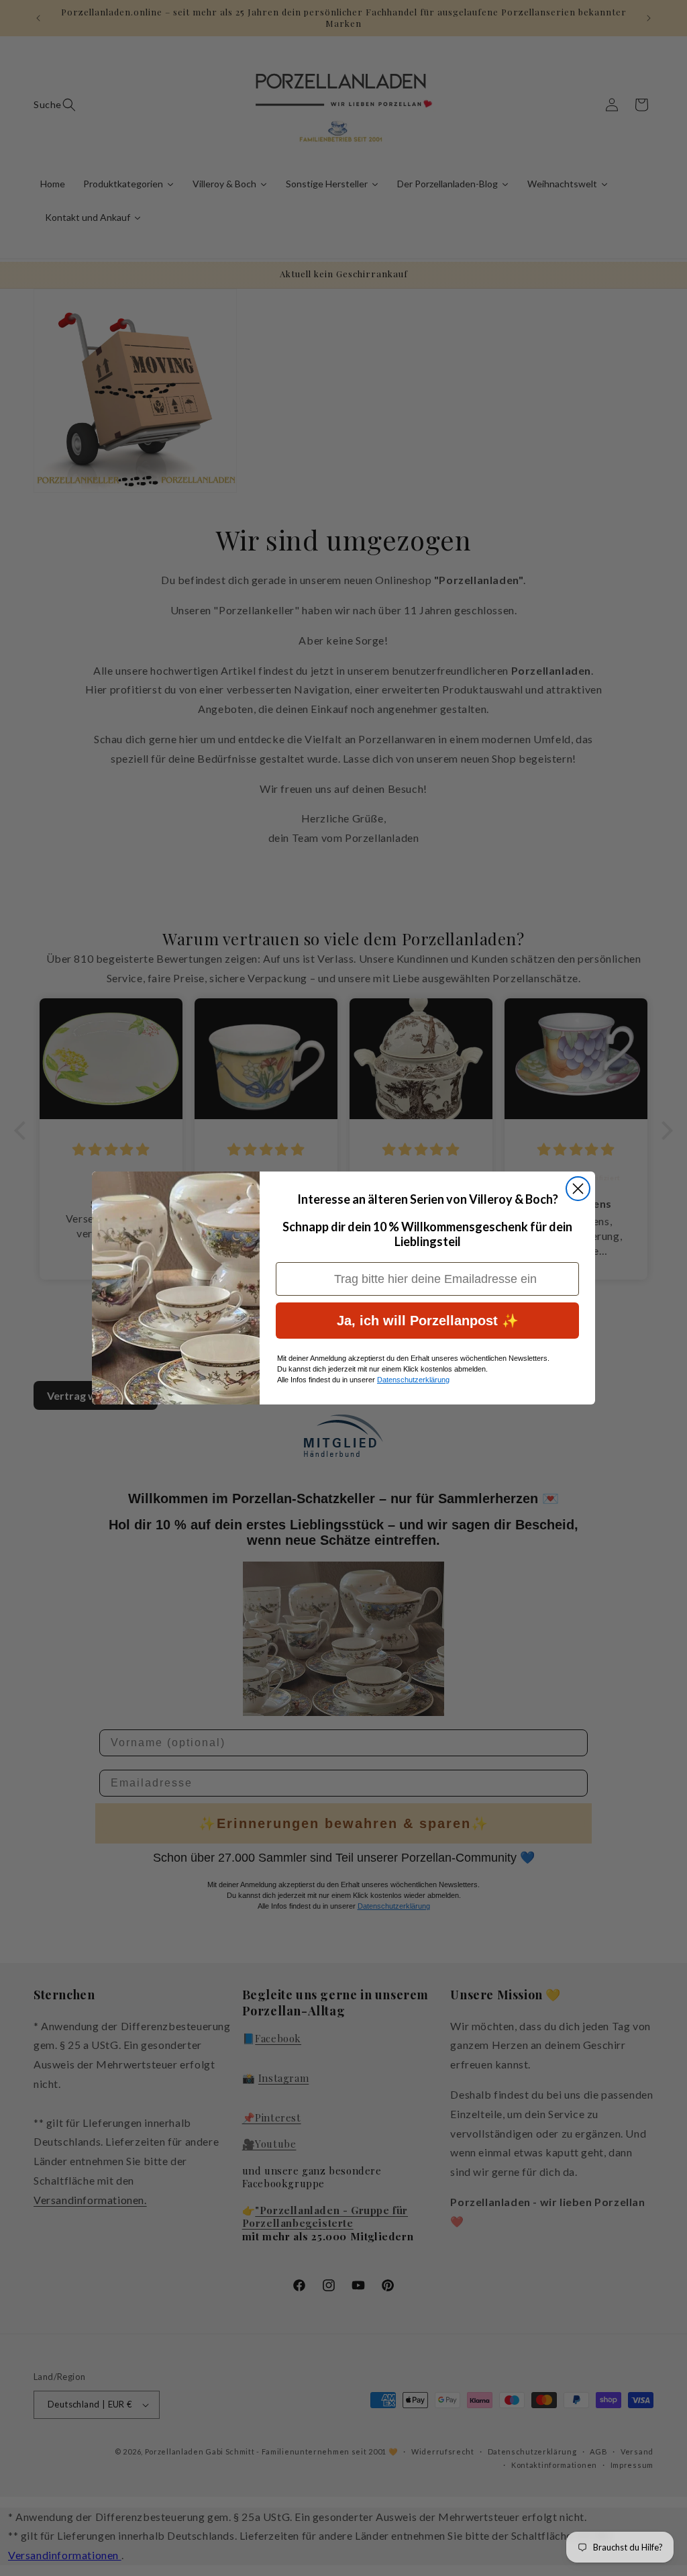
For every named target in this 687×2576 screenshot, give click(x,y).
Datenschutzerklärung (413, 1380)
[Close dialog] (578, 1189)
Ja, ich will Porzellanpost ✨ (428, 1321)
